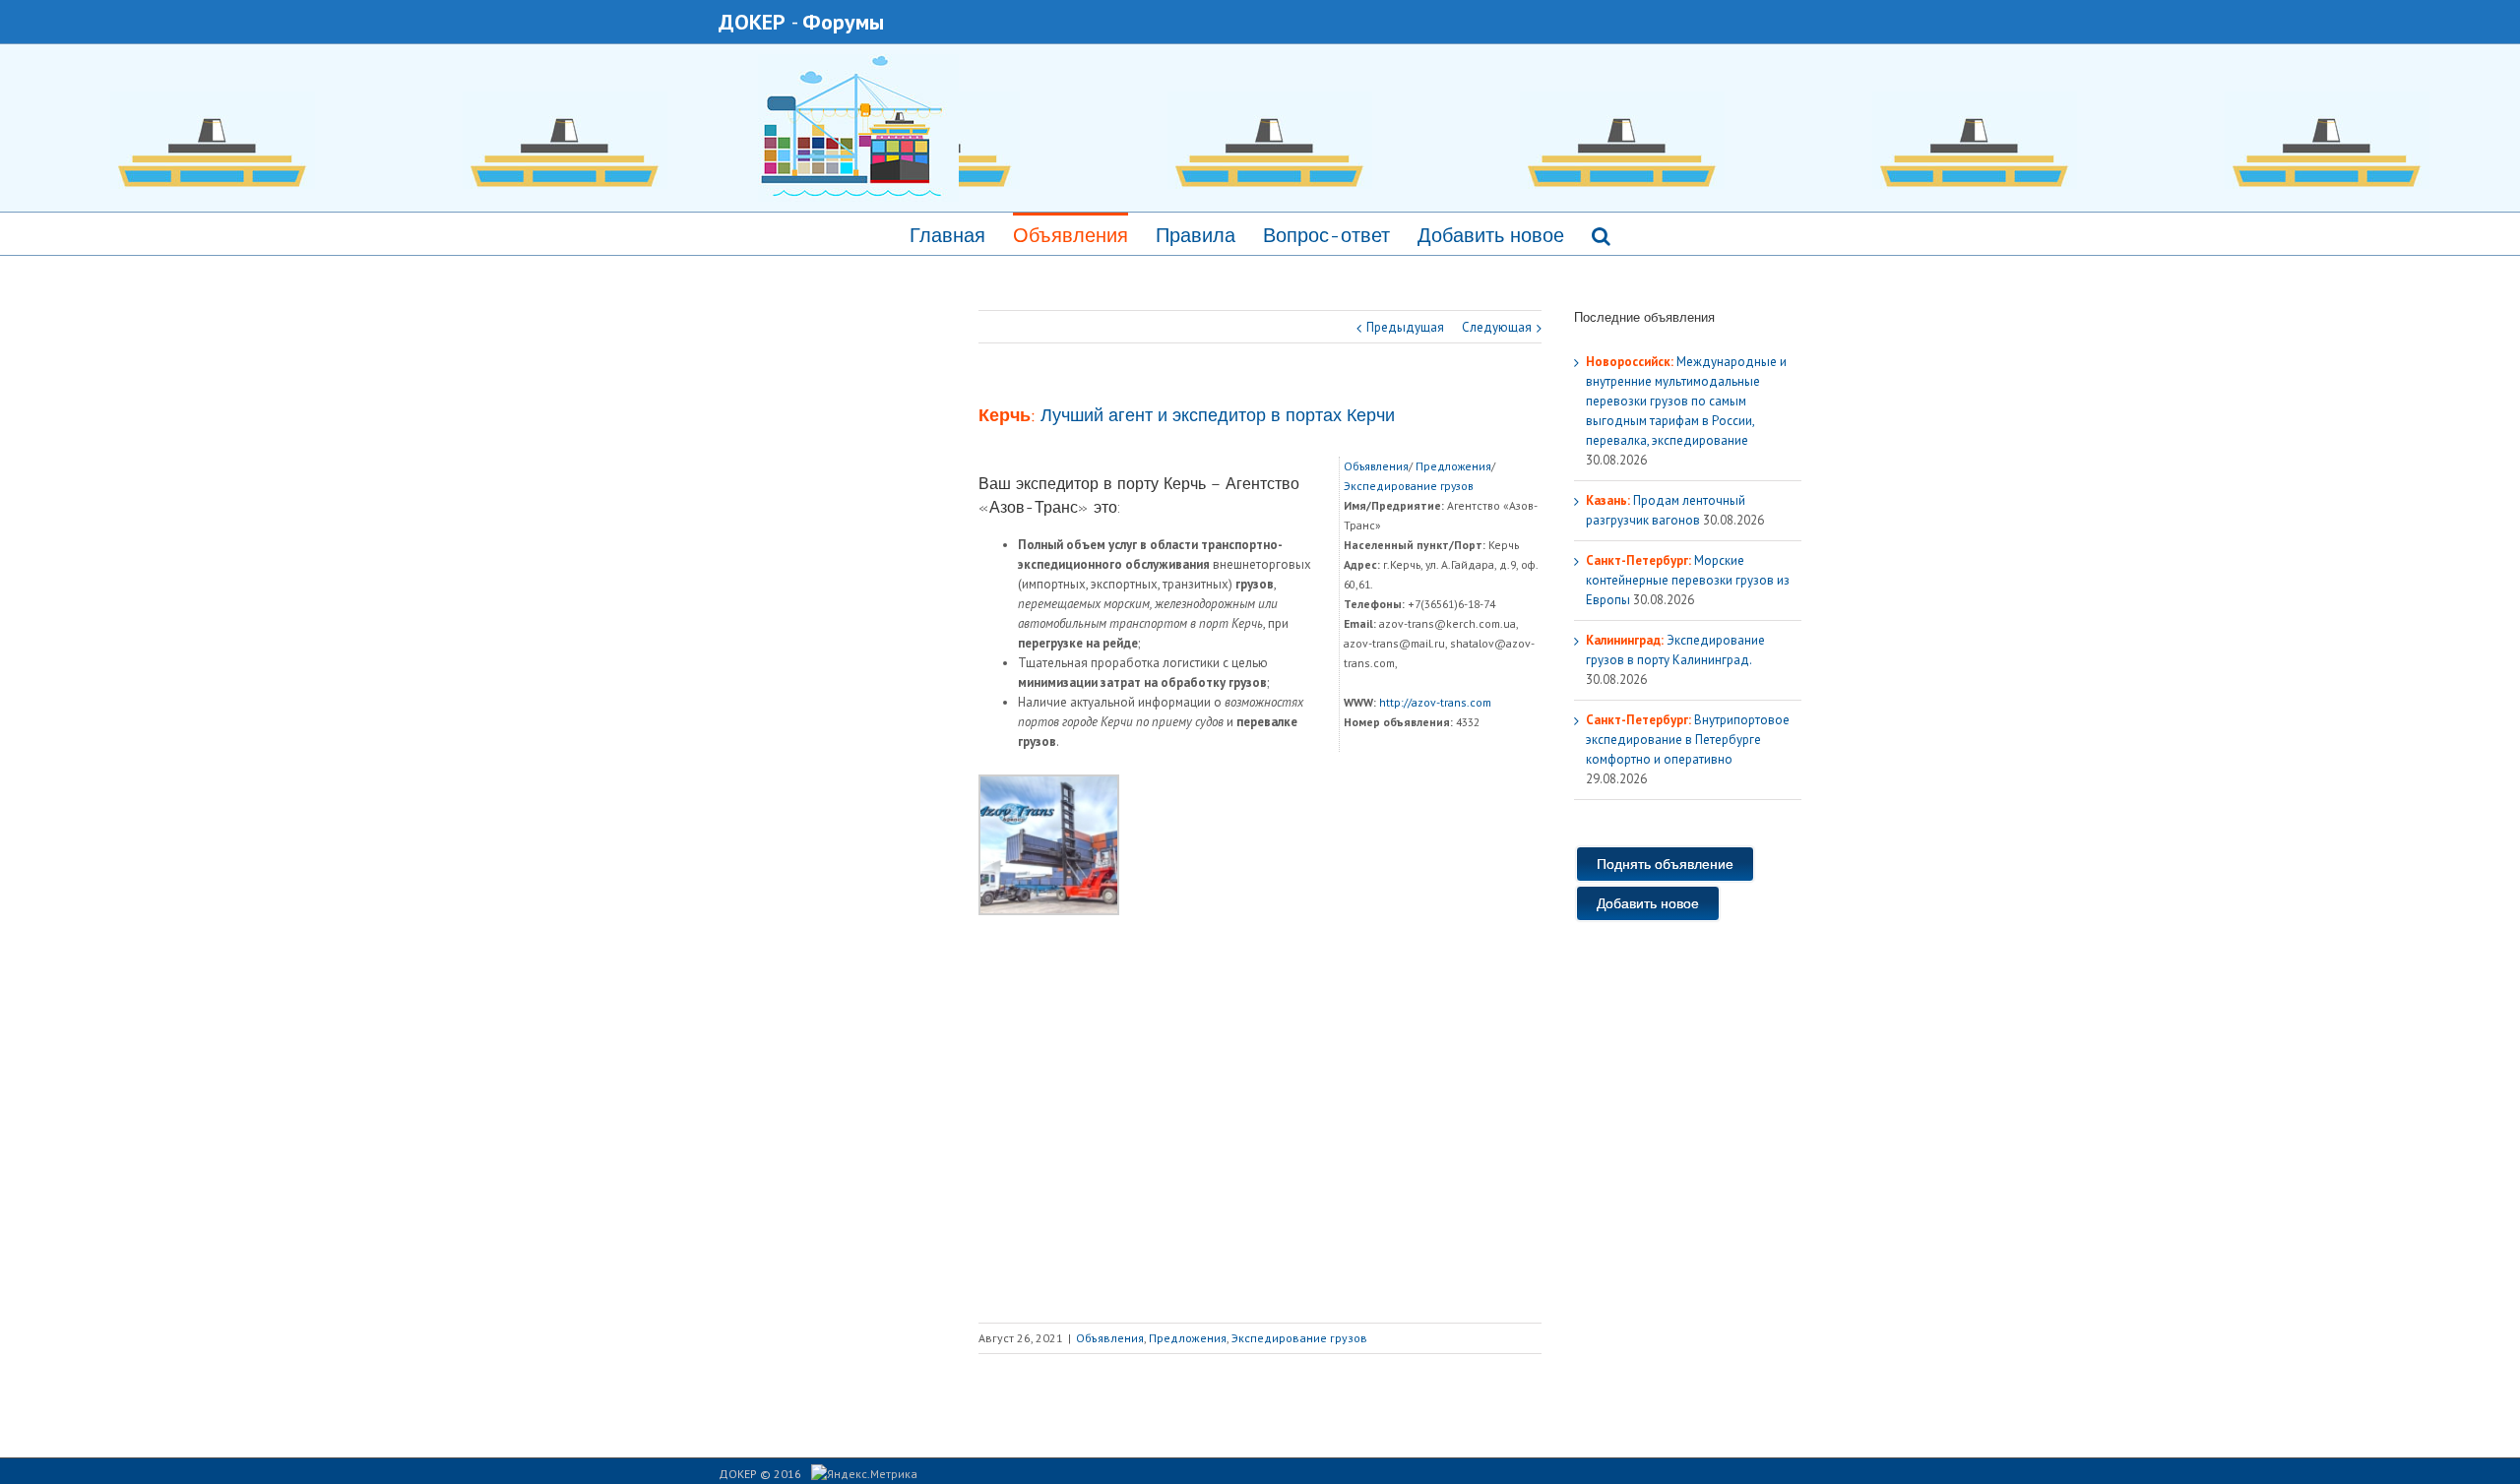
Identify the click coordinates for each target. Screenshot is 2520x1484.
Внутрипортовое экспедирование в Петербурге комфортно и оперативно (1688, 740)
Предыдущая (1405, 327)
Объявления (1071, 235)
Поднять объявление (1665, 864)
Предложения (1453, 466)
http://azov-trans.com (1435, 702)
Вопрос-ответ (1326, 235)
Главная (947, 235)
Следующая (1497, 327)
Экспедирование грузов (1409, 486)
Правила (1196, 235)
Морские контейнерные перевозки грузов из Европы (1688, 580)
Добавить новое (1491, 235)
